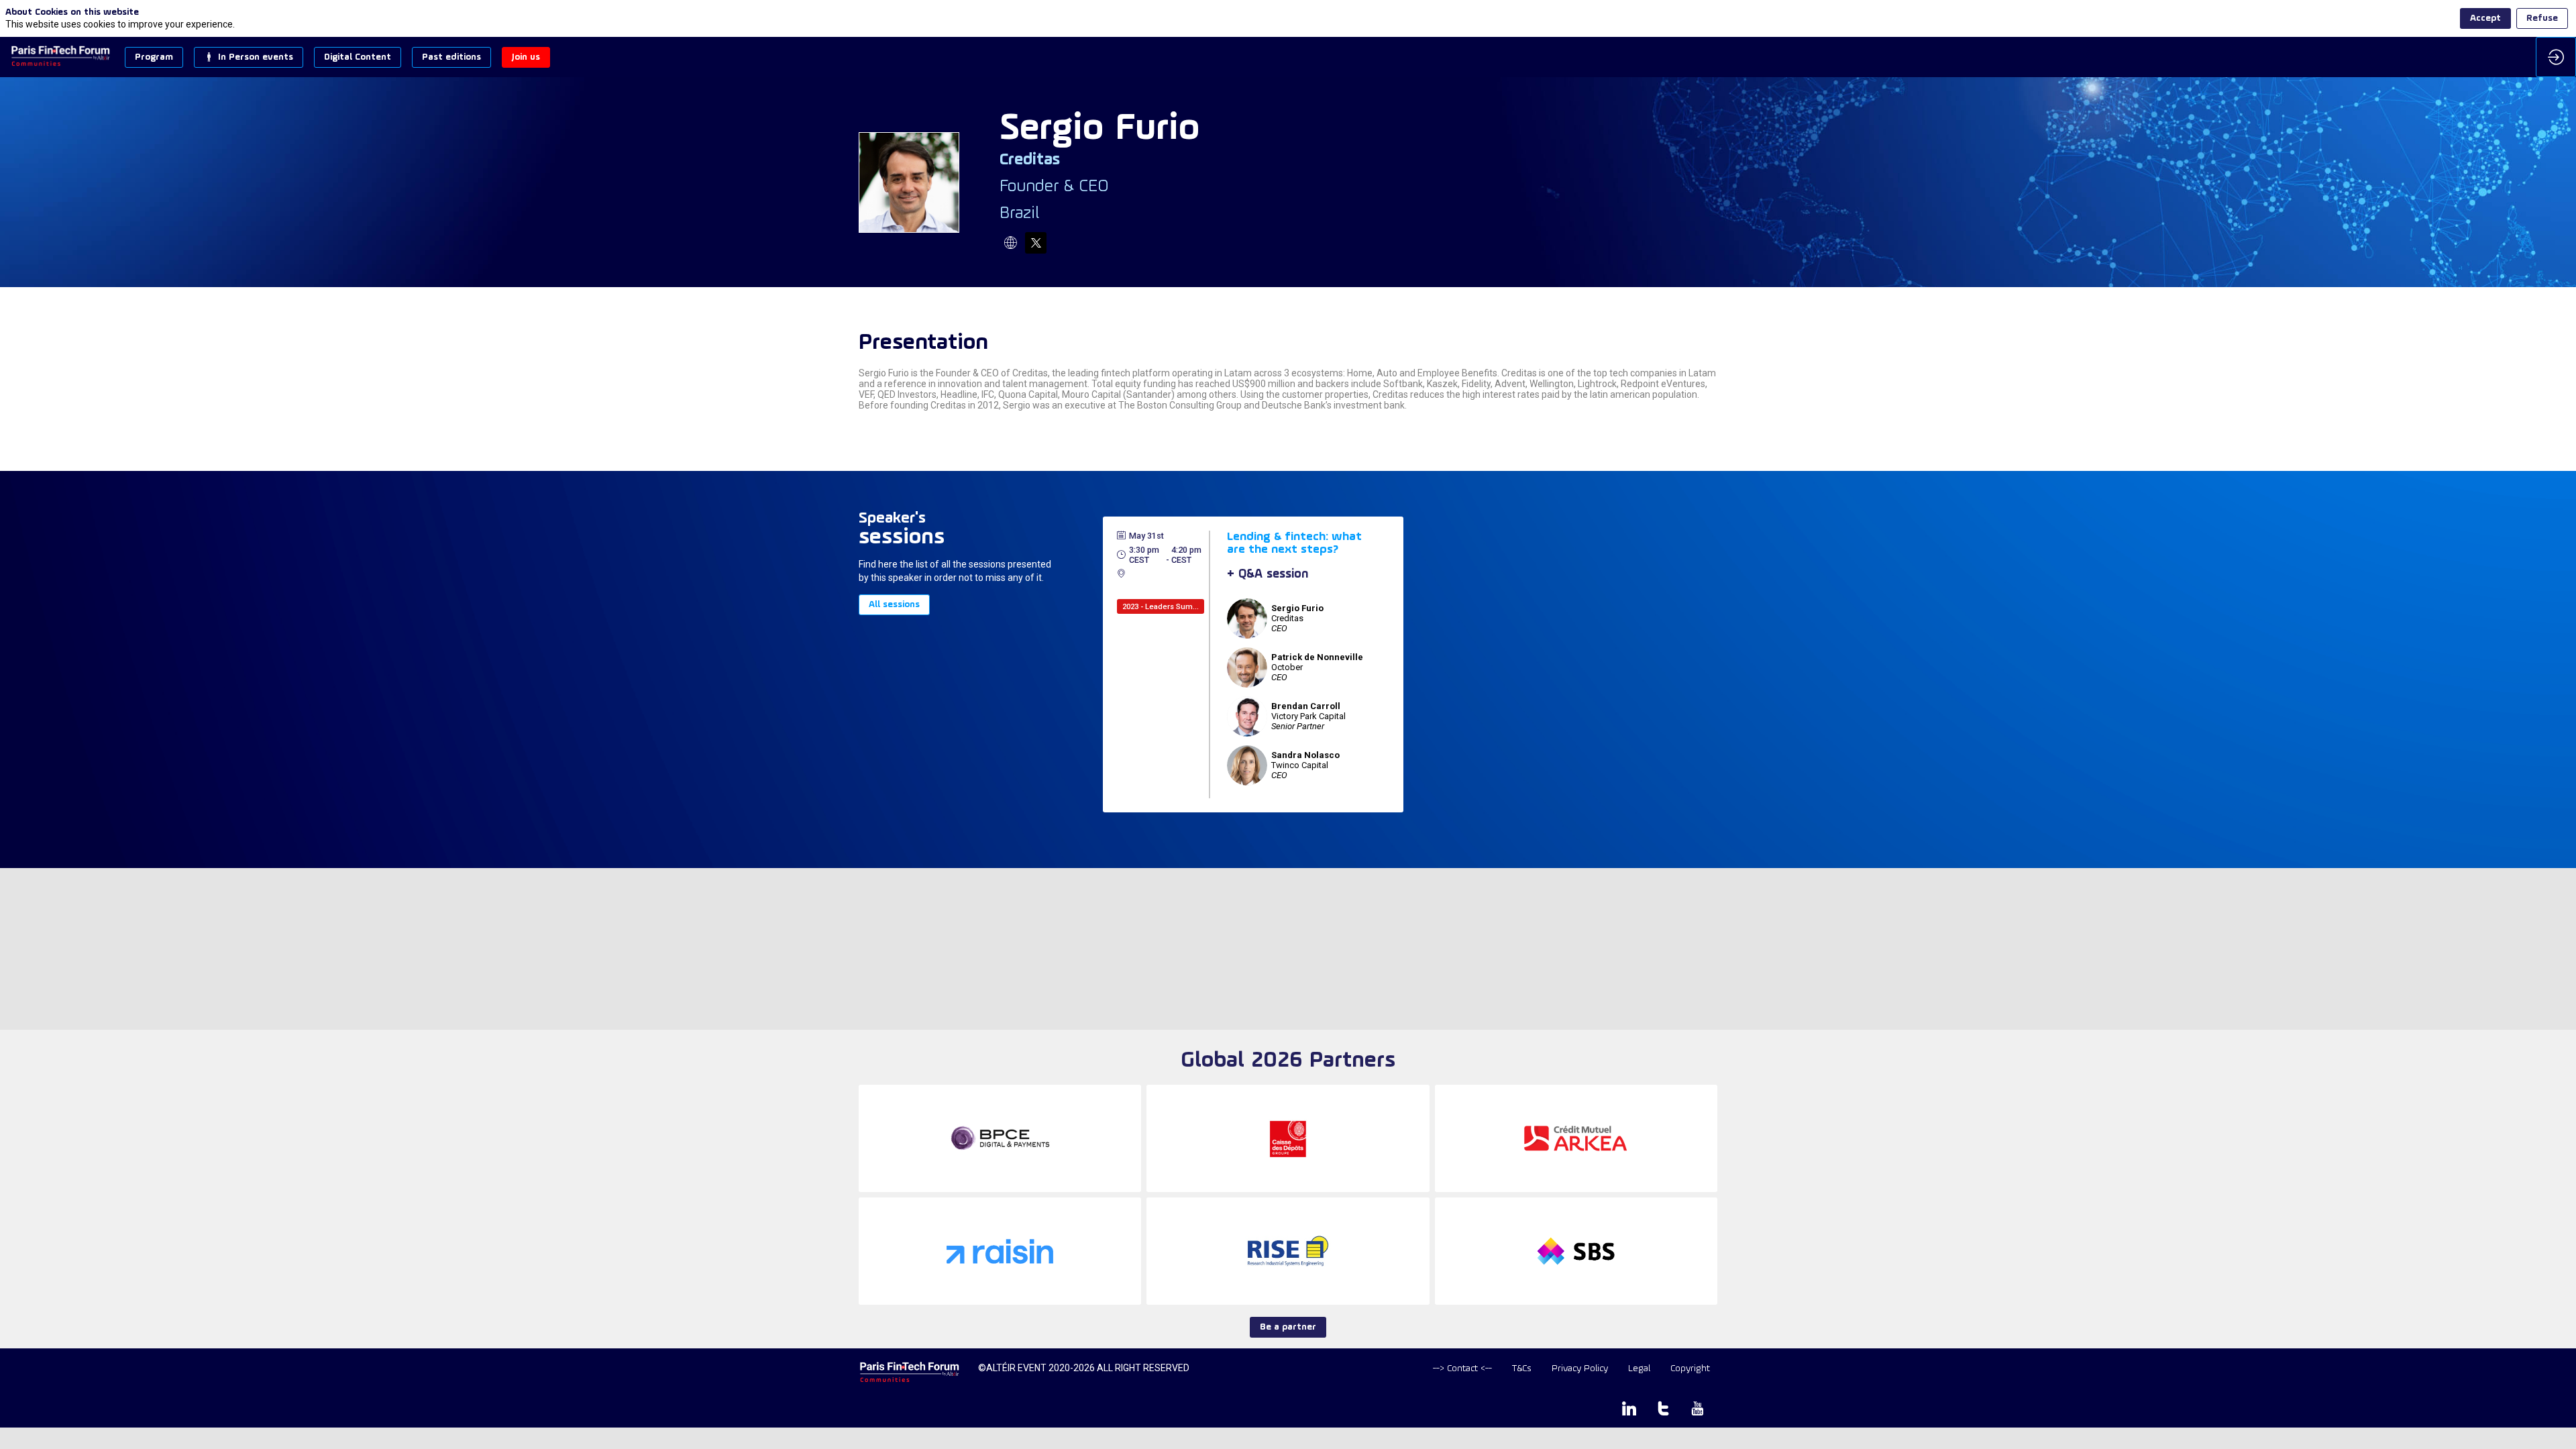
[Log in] (2556, 57)
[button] (154, 57)
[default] (1462, 1369)
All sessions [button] (894, 605)
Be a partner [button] (1288, 1327)
